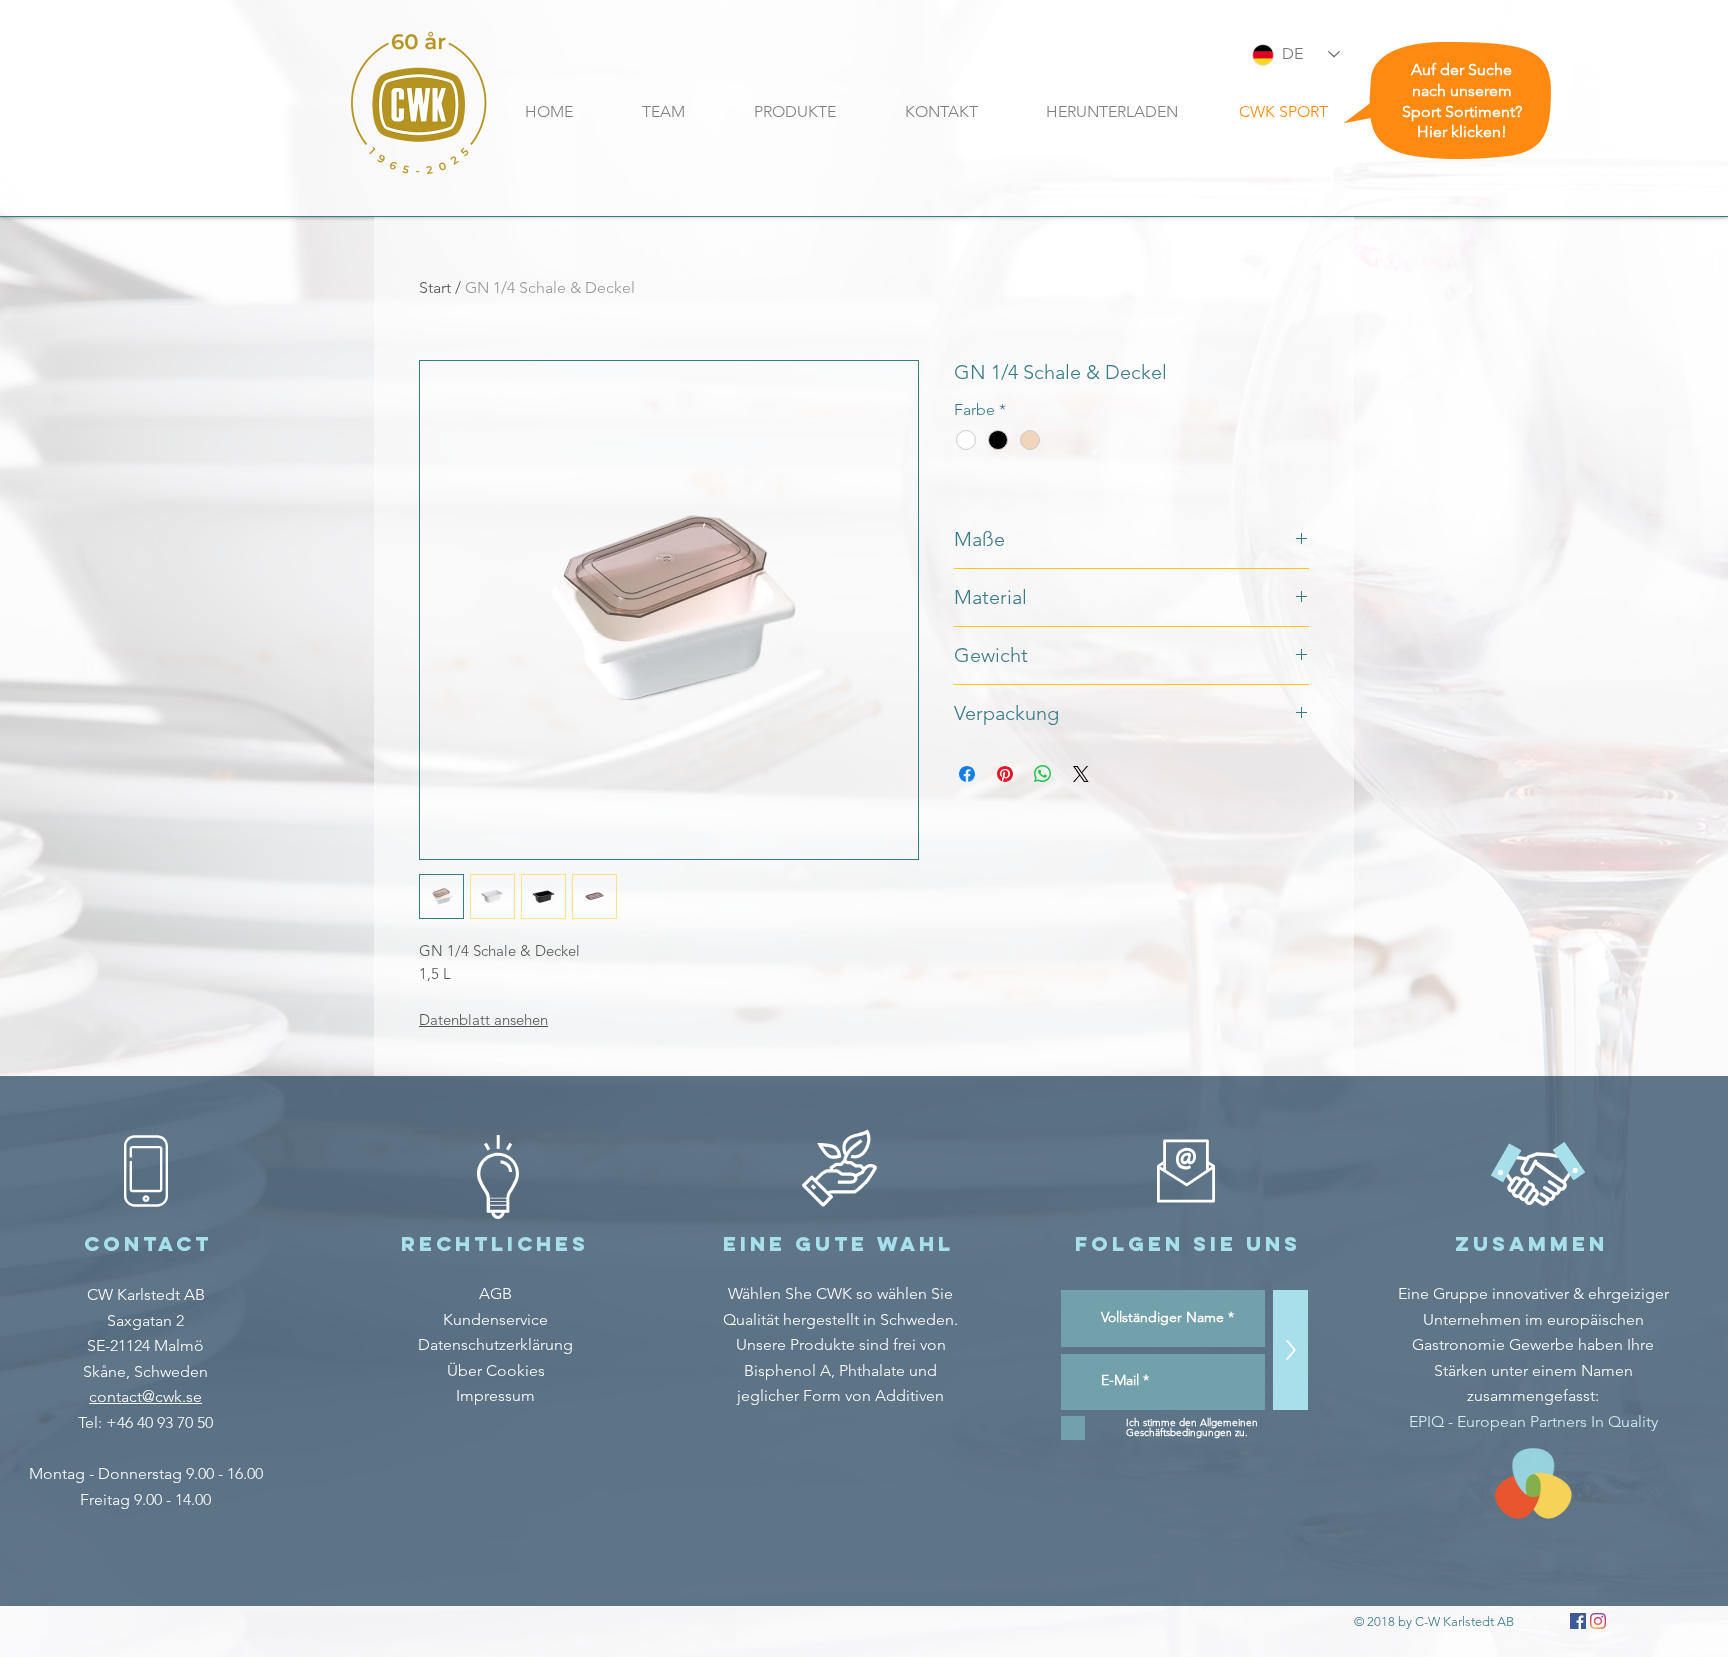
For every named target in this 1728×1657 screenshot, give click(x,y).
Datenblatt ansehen (483, 1019)
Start (435, 287)
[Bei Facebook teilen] (967, 774)
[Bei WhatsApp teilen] (1043, 774)
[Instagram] (1598, 1621)
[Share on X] (1081, 774)
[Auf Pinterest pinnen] (1005, 774)
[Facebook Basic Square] (1578, 1621)
